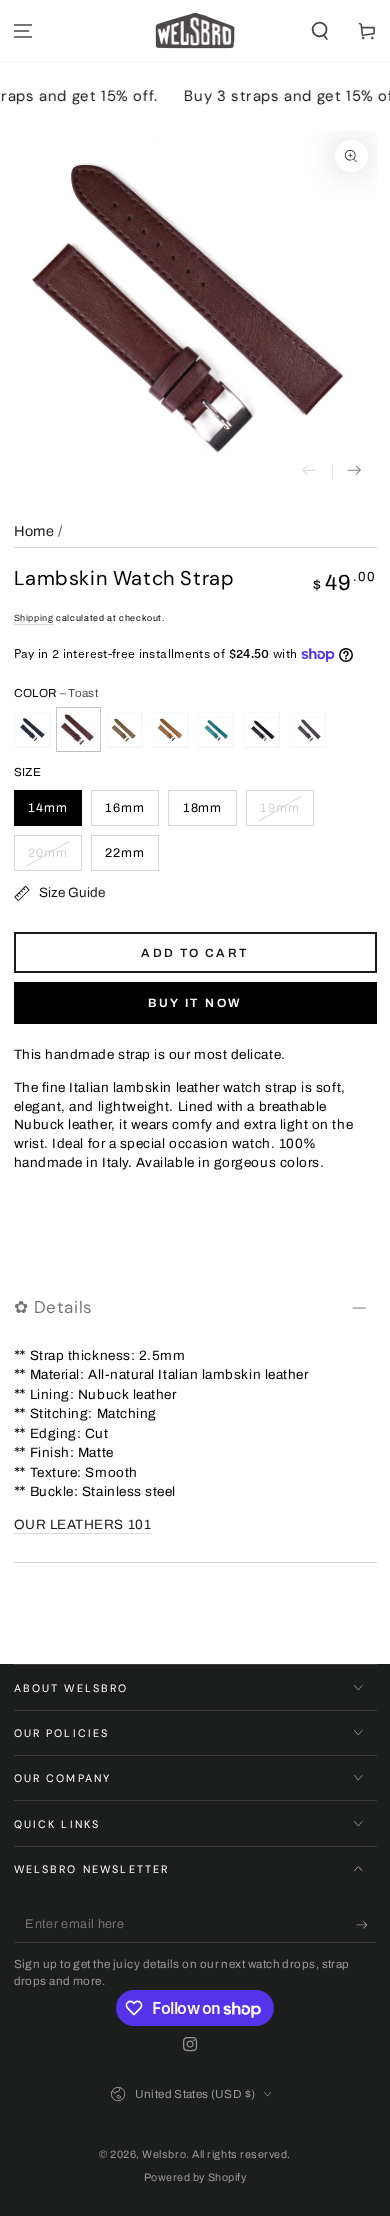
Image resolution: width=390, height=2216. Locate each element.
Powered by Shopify (195, 2177)
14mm (48, 808)
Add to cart (194, 953)
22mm (125, 853)
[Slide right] (354, 471)
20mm (48, 853)
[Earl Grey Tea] (308, 730)
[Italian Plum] (33, 730)
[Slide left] (309, 471)
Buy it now (195, 1003)
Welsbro (164, 2154)
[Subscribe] (366, 1925)
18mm (203, 808)
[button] (319, 31)
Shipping (34, 618)
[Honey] (170, 730)
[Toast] (78, 730)
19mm (280, 808)
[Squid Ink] (262, 730)
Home (34, 531)
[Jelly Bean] (216, 730)
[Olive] (124, 730)
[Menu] (23, 31)
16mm (125, 808)
